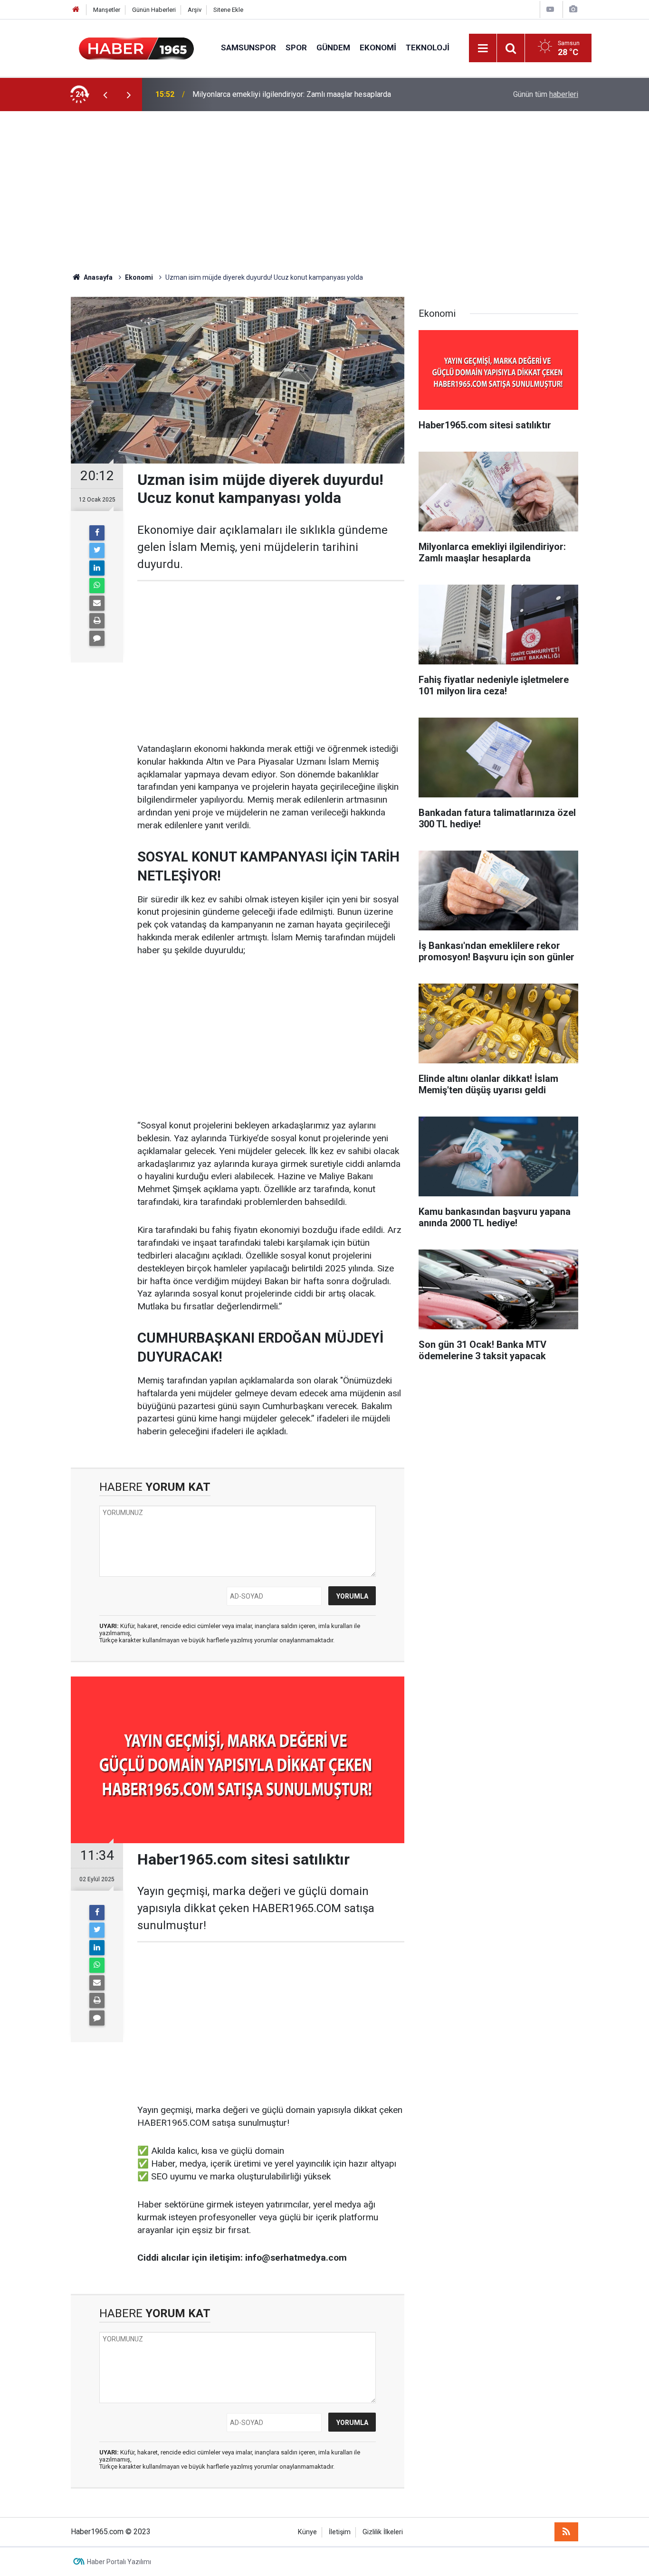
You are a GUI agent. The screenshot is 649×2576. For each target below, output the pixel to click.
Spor (296, 47)
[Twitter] (97, 550)
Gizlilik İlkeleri (383, 2532)
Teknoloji (428, 47)
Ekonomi (378, 47)
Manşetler (107, 10)
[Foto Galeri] (573, 9)
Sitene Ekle (228, 10)
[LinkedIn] (97, 568)
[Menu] (483, 48)
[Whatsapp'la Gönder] (97, 586)
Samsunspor (248, 47)
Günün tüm (546, 94)
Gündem (333, 47)
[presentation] (105, 95)
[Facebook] (97, 533)
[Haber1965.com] (136, 47)
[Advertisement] (324, 192)
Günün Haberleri (154, 10)
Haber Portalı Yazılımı (119, 2562)
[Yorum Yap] (97, 638)
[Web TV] (550, 9)
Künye (307, 2532)
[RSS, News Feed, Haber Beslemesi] (566, 2532)
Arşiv (195, 10)
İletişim (340, 2532)
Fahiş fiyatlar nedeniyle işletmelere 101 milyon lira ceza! (286, 94)
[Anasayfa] (76, 10)
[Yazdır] (97, 621)
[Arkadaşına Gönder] (97, 603)
